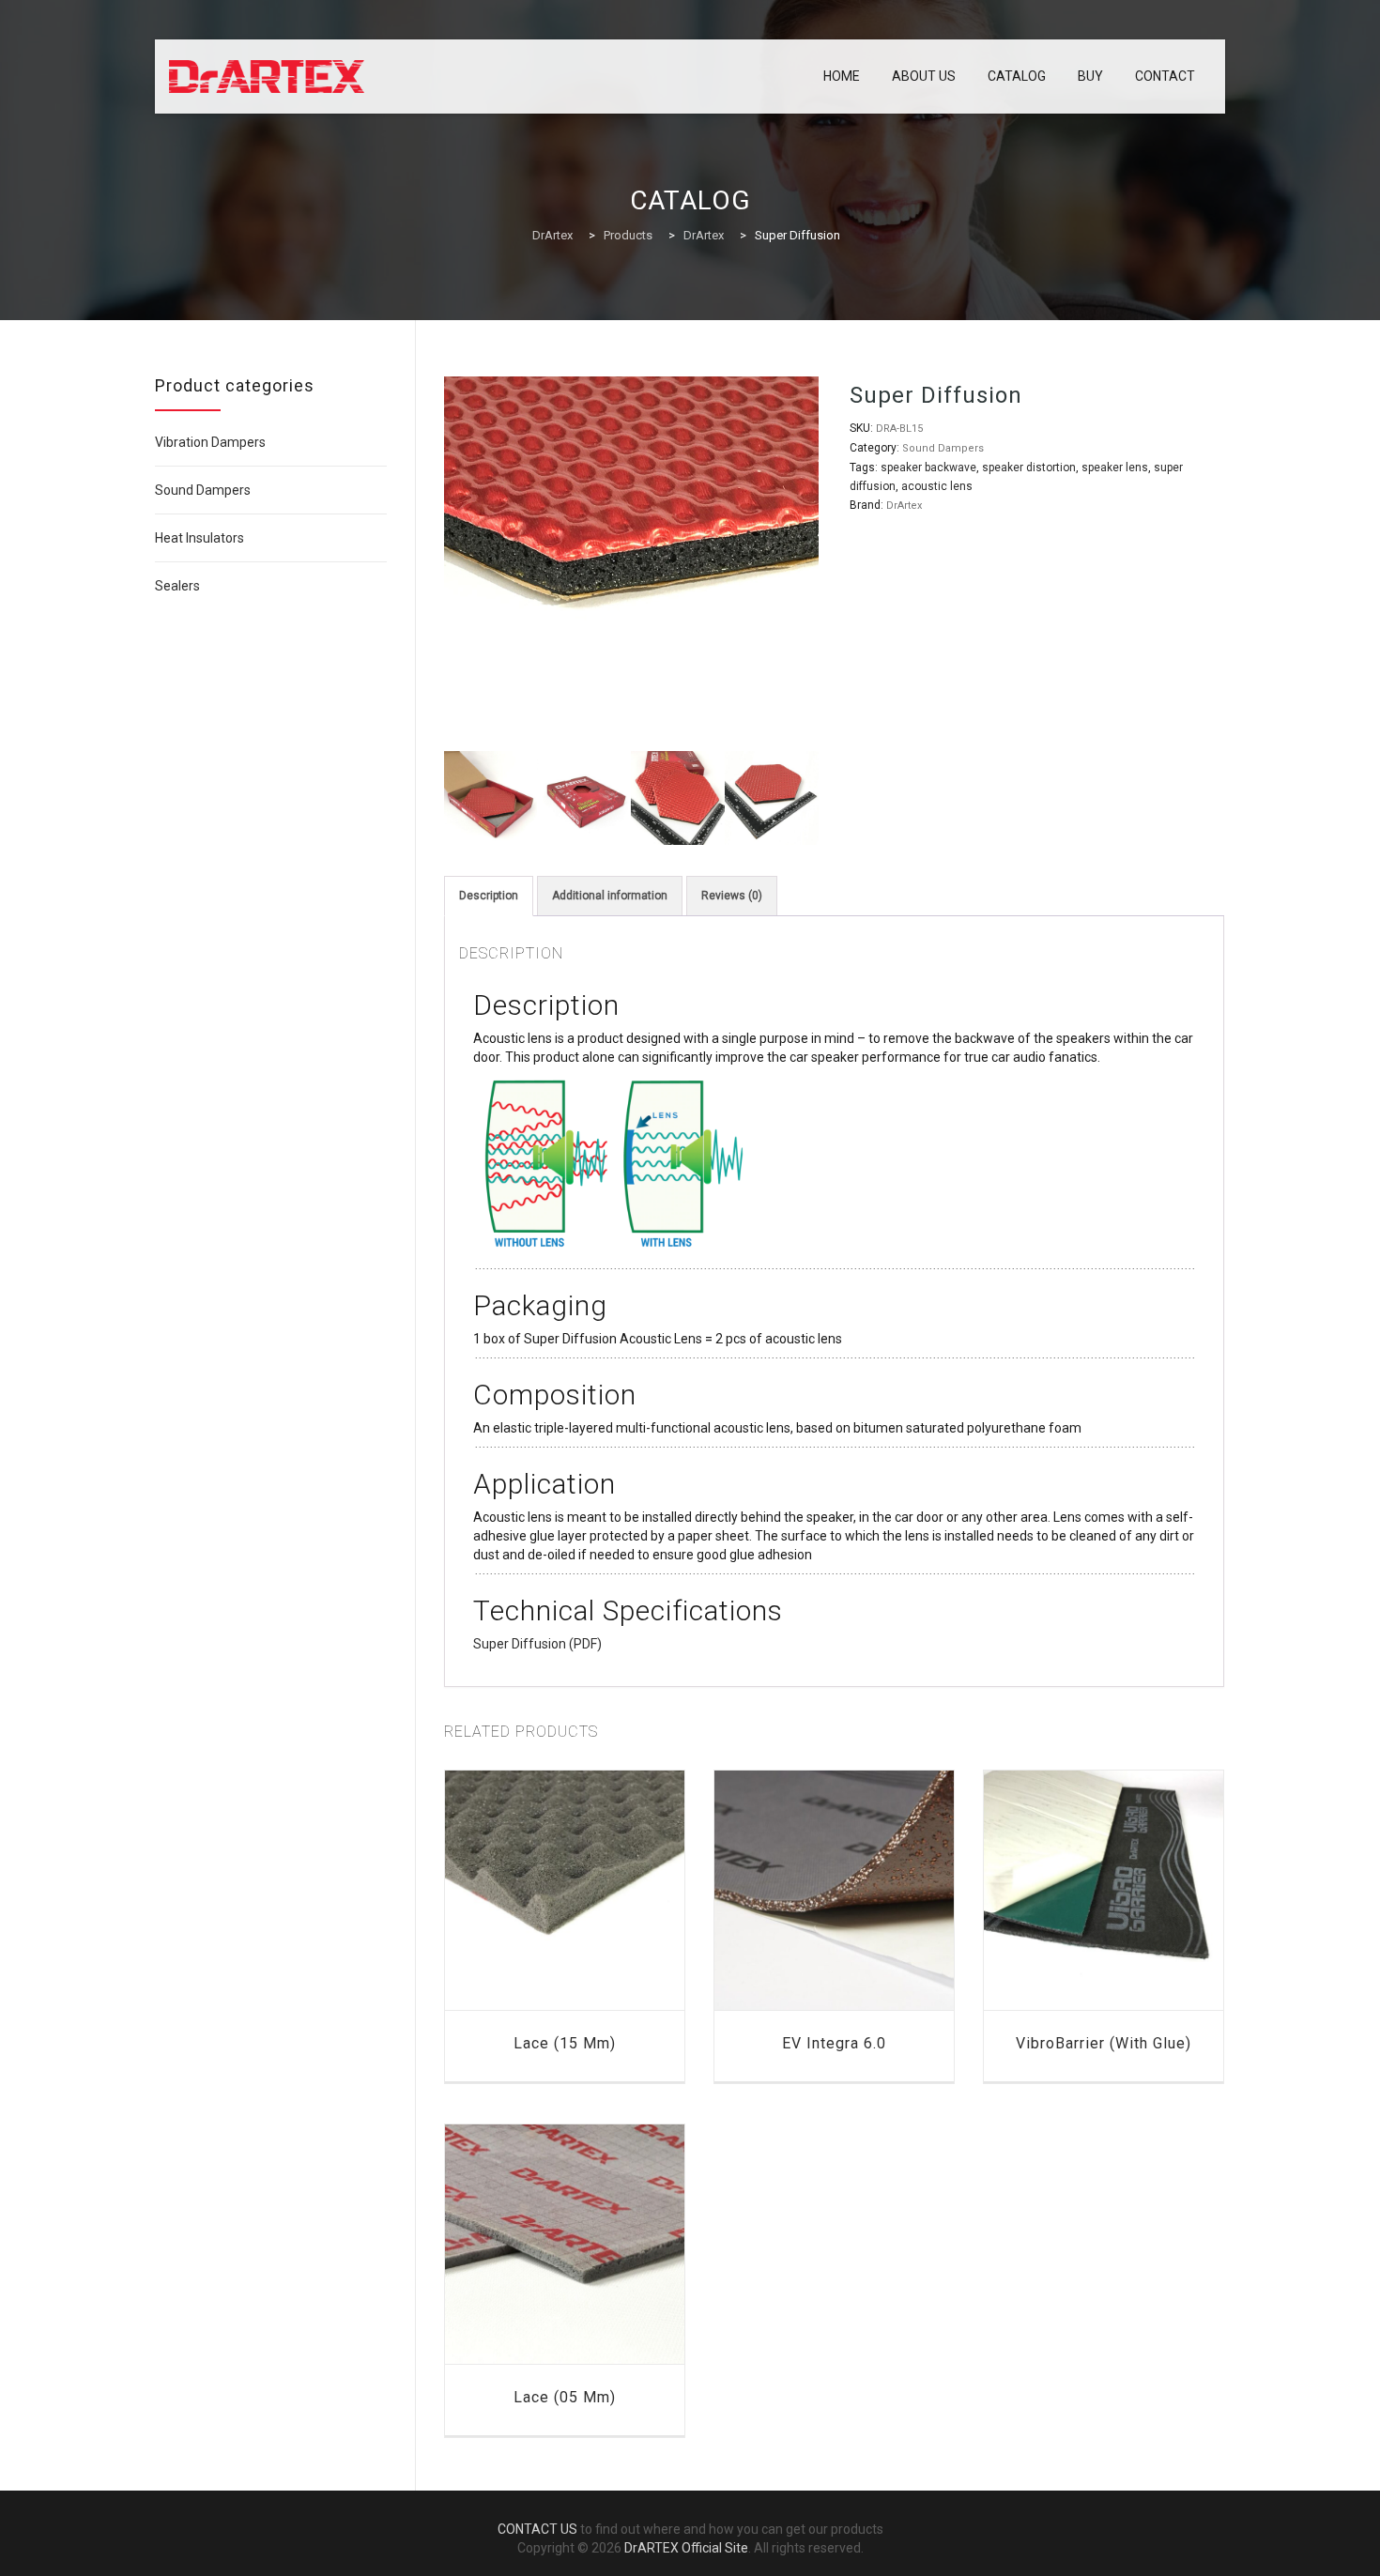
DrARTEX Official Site (686, 2548)
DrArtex (904, 506)
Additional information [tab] (610, 896)
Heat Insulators (199, 538)
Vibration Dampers (210, 442)
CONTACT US (537, 2529)
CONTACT (1165, 76)
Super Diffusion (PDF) (537, 1644)
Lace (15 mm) (565, 2043)
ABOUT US (924, 76)
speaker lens (1115, 468)
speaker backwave (928, 468)
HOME (842, 76)
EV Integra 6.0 (834, 2043)
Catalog (1017, 76)
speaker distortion (1029, 468)
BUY (1090, 76)
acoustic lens (937, 486)
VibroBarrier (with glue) (1104, 2043)
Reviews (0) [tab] (732, 896)
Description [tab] (489, 896)
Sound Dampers (943, 448)
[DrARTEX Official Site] (267, 77)
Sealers (177, 586)
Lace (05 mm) (565, 2397)
